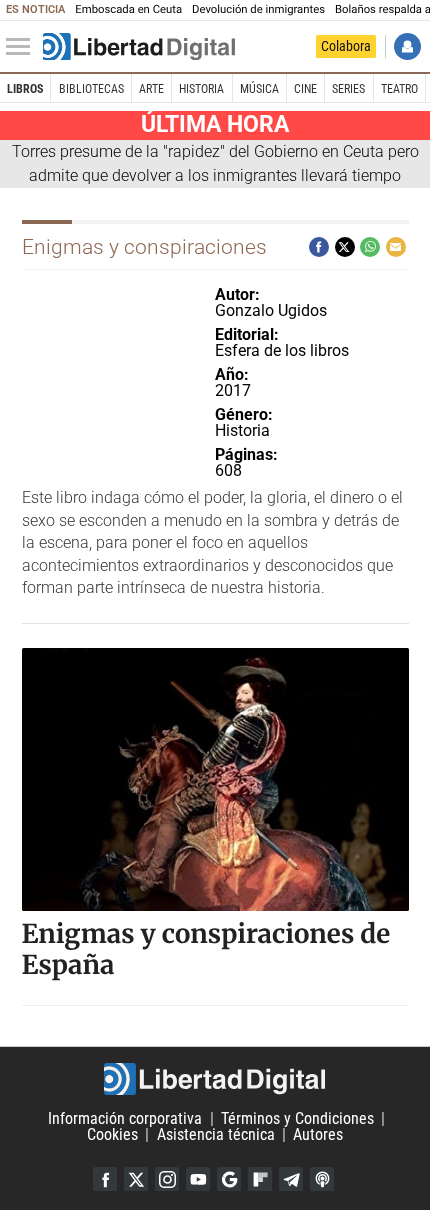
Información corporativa (125, 1118)
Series (348, 89)
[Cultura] (139, 47)
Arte (151, 89)
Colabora (346, 46)
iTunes (322, 1179)
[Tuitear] (345, 247)
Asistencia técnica (216, 1134)
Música (259, 89)
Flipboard (260, 1179)
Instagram (167, 1179)
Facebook (105, 1179)
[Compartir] (319, 247)
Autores (318, 1134)
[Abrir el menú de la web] (23, 47)
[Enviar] (370, 247)
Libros (25, 89)
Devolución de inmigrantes (258, 9)
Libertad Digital (215, 1079)
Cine (305, 89)
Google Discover (229, 1179)
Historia (201, 89)
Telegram (291, 1179)
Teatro (399, 89)
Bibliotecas (91, 89)
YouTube (198, 1179)
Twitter (136, 1179)
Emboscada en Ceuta (128, 9)
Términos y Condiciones (297, 1118)
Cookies (112, 1134)
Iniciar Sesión (407, 46)
